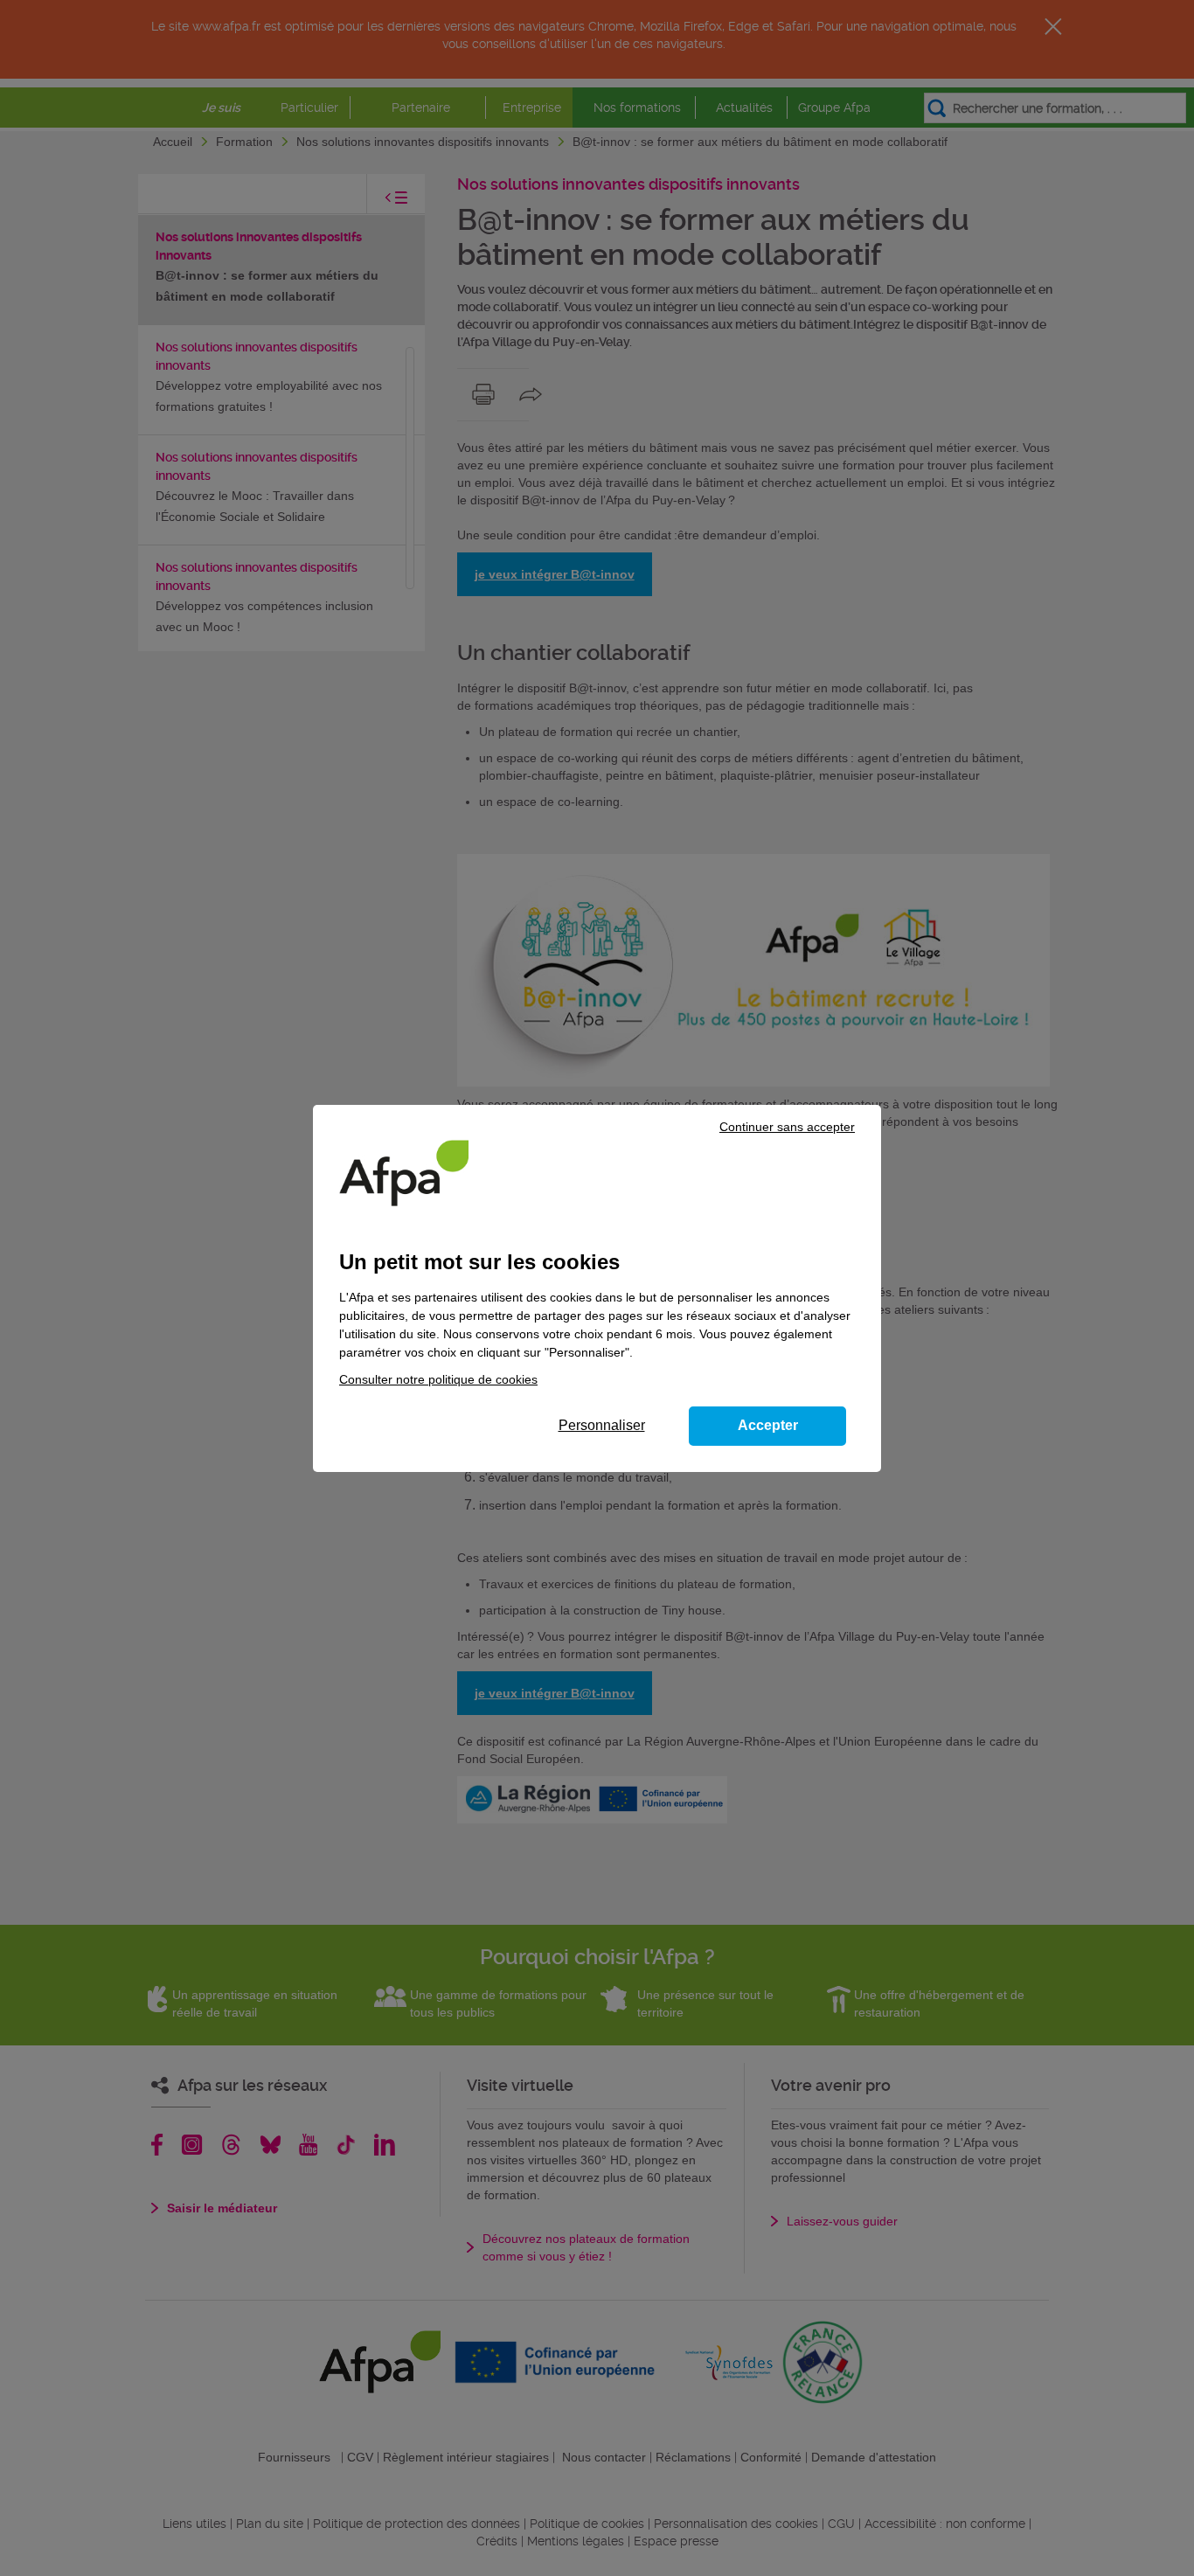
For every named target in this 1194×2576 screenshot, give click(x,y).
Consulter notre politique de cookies (438, 1379)
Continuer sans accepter (787, 1127)
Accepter (768, 1425)
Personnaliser (602, 1425)
